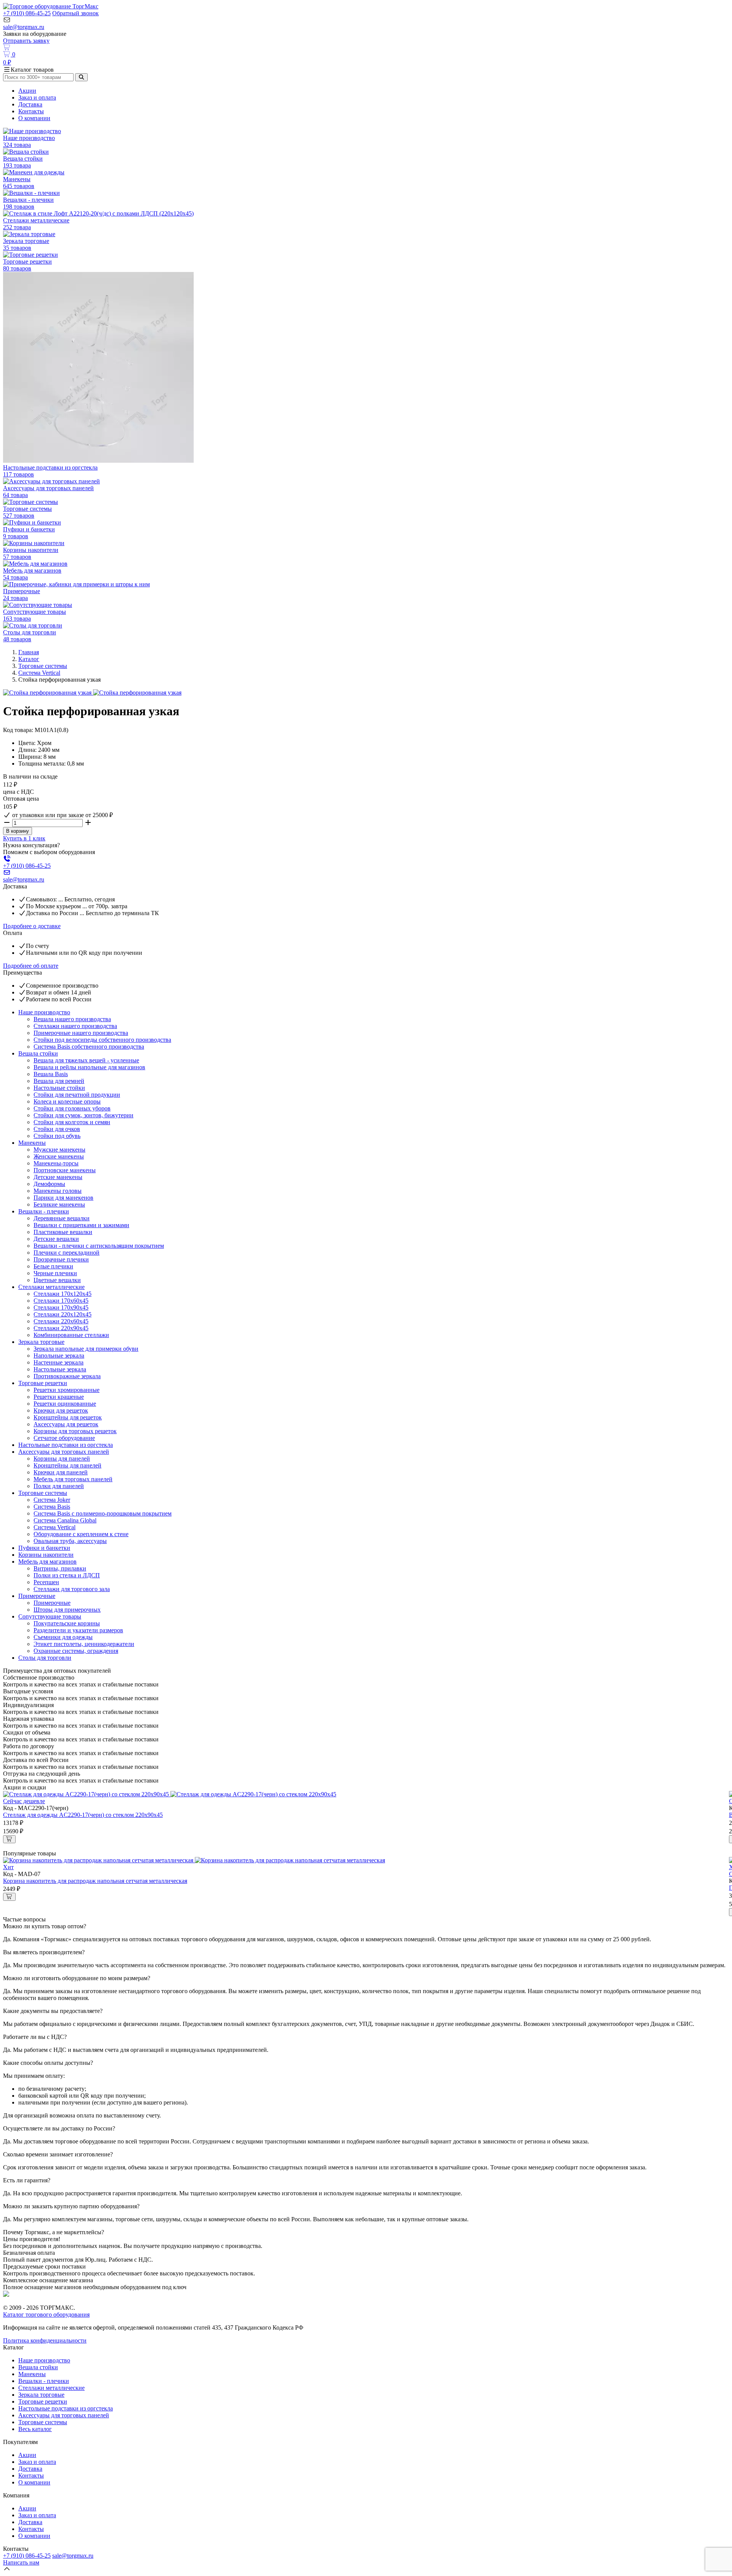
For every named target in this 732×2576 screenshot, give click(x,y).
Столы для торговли (45, 1658)
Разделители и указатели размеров (78, 1630)
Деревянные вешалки (62, 1218)
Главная (29, 652)
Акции (27, 91)
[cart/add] (9, 1839)
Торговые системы (43, 666)
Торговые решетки (43, 1383)
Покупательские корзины (67, 1623)
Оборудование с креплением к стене (81, 1534)
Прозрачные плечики (61, 1259)
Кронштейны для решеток (68, 1417)
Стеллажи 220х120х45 (63, 1314)
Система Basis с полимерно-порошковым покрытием (103, 1513)
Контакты (31, 111)
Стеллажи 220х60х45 (61, 1321)
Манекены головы (58, 1191)
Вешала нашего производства (72, 1019)
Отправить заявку (26, 41)
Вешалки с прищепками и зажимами (81, 1225)
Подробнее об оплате (31, 966)
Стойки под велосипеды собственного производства (102, 1040)
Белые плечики (53, 1266)
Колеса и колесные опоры (67, 1101)
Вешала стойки (38, 1053)
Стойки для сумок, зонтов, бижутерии (83, 1115)
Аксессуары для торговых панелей (64, 1452)
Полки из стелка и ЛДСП (67, 1575)
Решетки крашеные (59, 1397)
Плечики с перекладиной (67, 1253)
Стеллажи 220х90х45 (61, 1328)
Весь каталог (35, 2429)
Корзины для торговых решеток (75, 1431)
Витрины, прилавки (60, 1568)
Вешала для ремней (59, 1081)
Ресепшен (46, 1582)
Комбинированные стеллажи (71, 1335)
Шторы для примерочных (67, 1610)
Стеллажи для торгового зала (72, 1589)
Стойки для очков (57, 1129)
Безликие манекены (59, 1204)
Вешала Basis (51, 1074)
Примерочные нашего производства (81, 1033)
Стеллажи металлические (51, 1287)
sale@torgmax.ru (24, 27)
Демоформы (49, 1184)
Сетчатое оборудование (64, 1438)
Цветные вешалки (57, 1280)
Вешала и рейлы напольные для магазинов (89, 1067)
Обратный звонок (75, 13)
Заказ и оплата (37, 97)
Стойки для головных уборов (72, 1108)
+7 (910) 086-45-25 (27, 13)
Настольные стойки (59, 1088)
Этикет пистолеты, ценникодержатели (84, 1644)
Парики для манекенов (63, 1198)
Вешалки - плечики (44, 1211)
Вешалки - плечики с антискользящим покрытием (99, 1246)
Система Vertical (39, 673)
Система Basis (52, 1507)
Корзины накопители (46, 1555)
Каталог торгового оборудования (46, 2315)
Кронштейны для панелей (67, 1465)
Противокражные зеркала (67, 1376)
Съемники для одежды (63, 1637)
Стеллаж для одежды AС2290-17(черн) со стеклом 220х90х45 (83, 1815)
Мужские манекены (59, 1150)
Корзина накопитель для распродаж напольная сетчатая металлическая (95, 1881)
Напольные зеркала (59, 1356)
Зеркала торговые (41, 1342)
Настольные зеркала (60, 1369)
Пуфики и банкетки (44, 1548)
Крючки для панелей (61, 1472)
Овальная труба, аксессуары (70, 1541)
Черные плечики (55, 1273)
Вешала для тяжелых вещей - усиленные (86, 1060)
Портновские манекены (65, 1170)
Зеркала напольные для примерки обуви (86, 1349)
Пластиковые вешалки (63, 1232)
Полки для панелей (59, 1486)
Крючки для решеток (61, 1410)
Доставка (30, 104)
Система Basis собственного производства (89, 1047)
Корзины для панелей (62, 1459)
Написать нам (21, 2562)
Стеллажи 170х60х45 (61, 1301)
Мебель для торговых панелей (73, 1479)
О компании (34, 118)
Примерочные (37, 1596)
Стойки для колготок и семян (72, 1122)
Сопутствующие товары (50, 1616)
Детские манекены (58, 1177)
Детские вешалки (56, 1239)
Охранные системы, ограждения (76, 1651)
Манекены (32, 1143)
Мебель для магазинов (47, 1562)
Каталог (29, 659)
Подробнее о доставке (32, 926)
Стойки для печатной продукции (77, 1095)
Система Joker (52, 1500)
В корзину (18, 831)
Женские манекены (59, 1156)
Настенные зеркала (59, 1362)
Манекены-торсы (56, 1163)
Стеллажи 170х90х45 (61, 1307)
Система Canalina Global (65, 1520)
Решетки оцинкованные (65, 1404)
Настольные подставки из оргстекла (66, 1445)
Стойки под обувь (57, 1136)
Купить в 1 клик (24, 838)
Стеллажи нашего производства (75, 1026)
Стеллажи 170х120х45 (63, 1294)
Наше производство (44, 1012)
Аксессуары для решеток (66, 1424)
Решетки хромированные (67, 1390)
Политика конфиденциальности (45, 2340)
